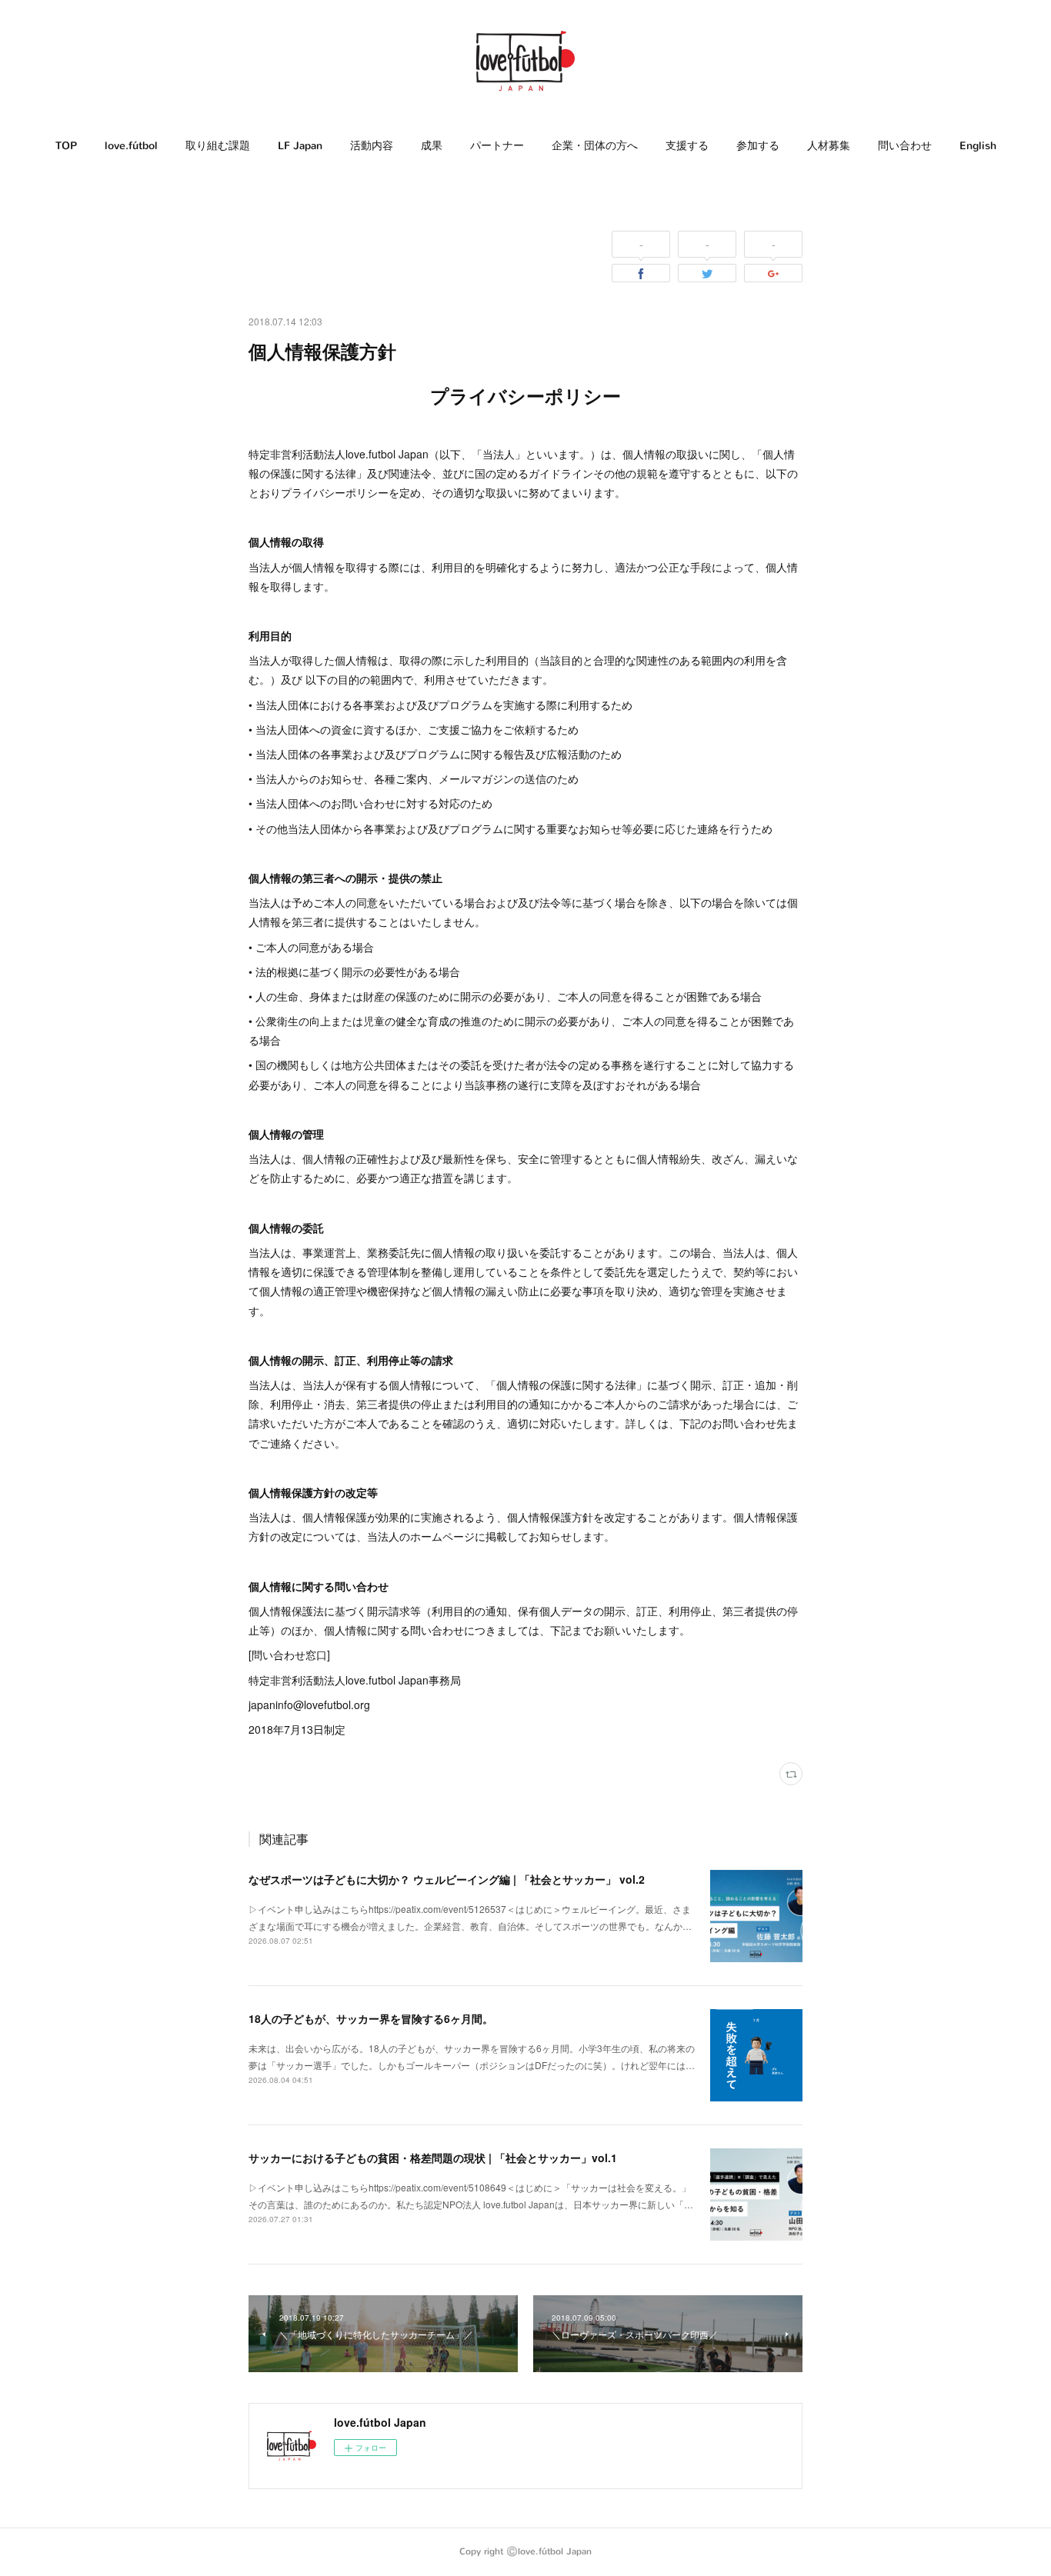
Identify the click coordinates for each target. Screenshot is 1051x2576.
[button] (66, 146)
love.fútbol (131, 146)
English (978, 146)
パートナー (497, 146)
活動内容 (372, 146)
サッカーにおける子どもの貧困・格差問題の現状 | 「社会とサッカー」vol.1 (433, 2158)
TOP (66, 146)
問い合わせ (905, 146)
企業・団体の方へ (595, 146)
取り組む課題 (218, 146)
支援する (687, 146)
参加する (758, 146)
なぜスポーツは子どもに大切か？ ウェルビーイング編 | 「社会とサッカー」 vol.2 (447, 1879)
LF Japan (300, 146)
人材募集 (829, 146)
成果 (432, 146)
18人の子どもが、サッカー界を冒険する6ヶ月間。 (371, 2018)
